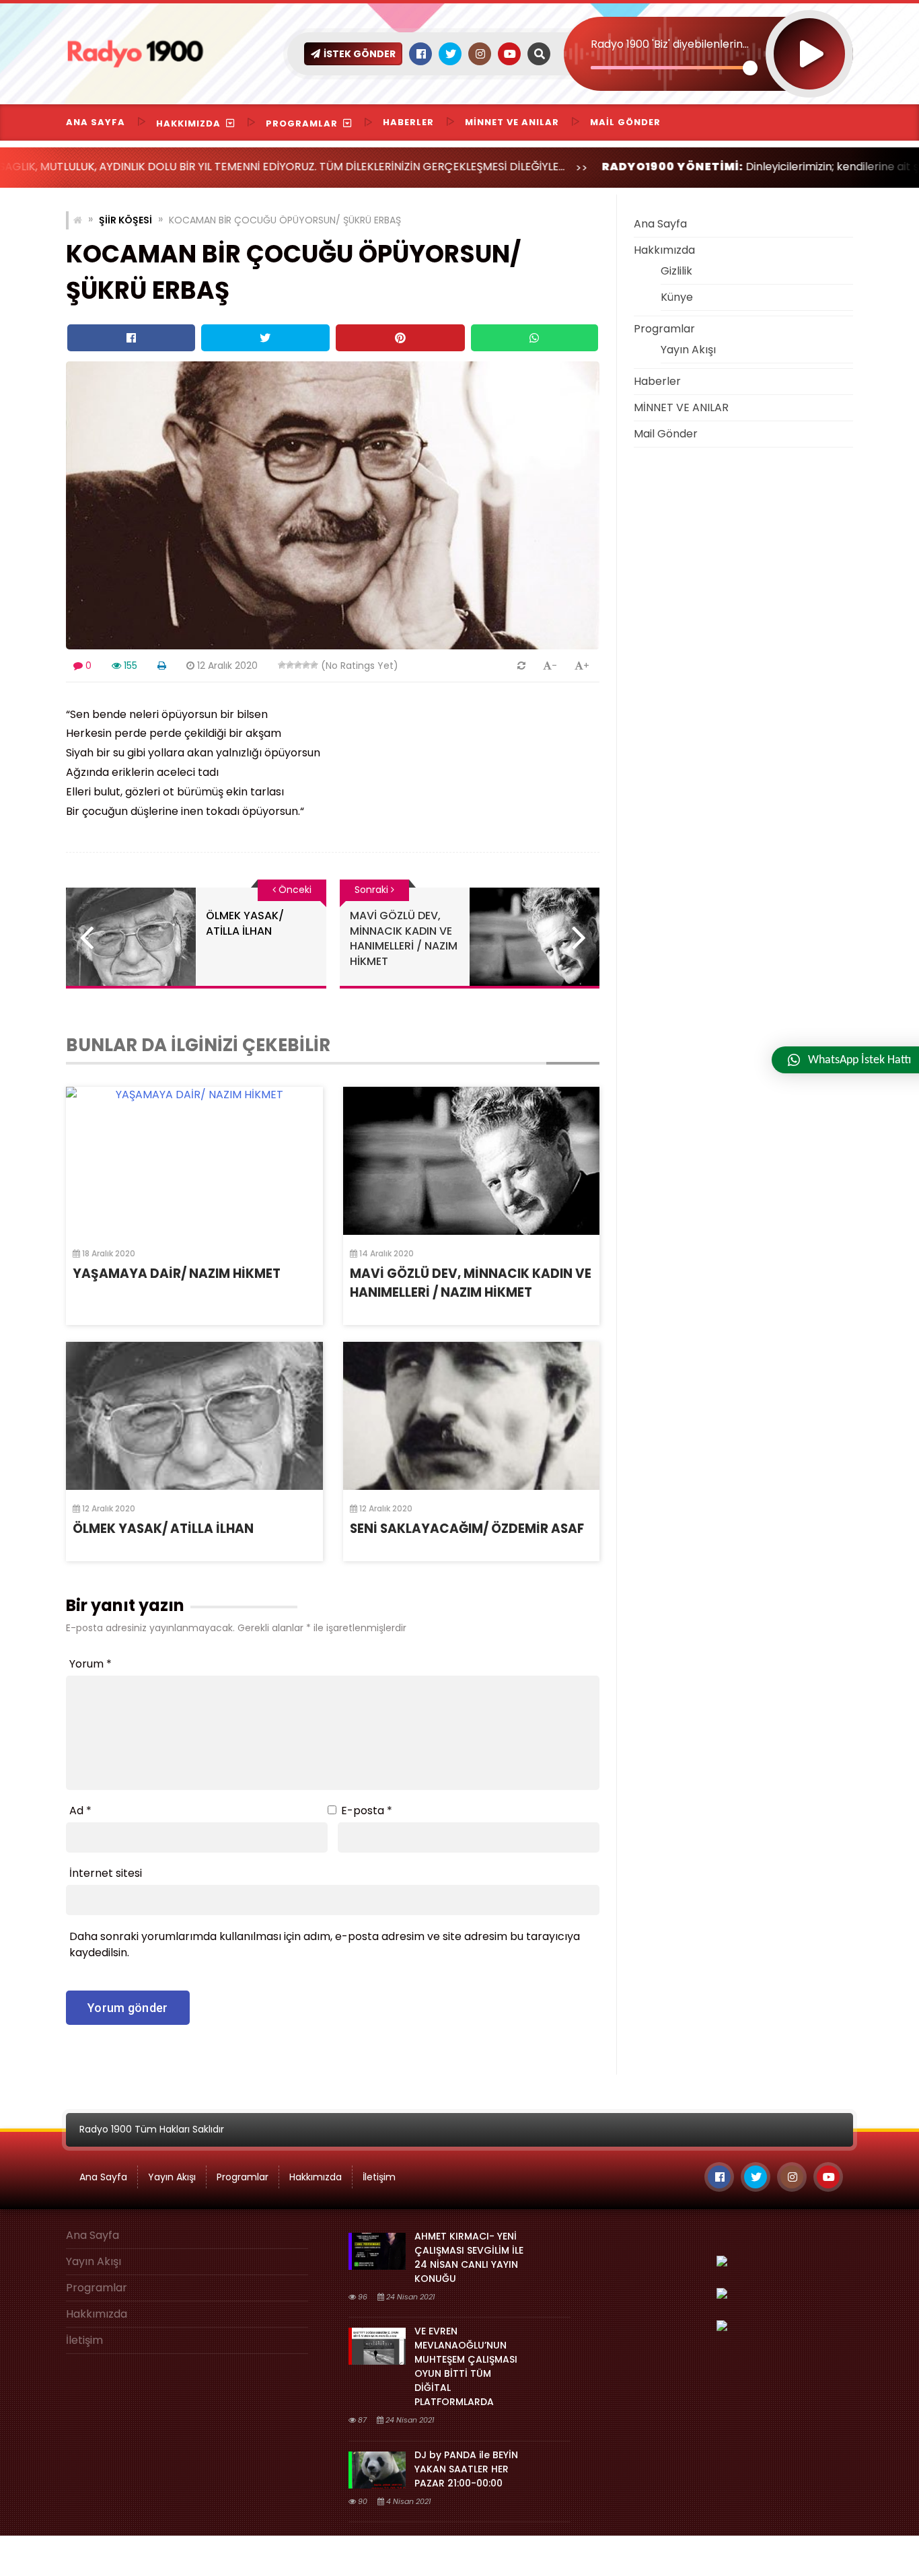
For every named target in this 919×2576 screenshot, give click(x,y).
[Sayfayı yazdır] (162, 666)
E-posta (367, 1811)
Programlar (302, 123)
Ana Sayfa (96, 122)
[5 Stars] (314, 665)
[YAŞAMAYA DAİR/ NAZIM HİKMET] (194, 1161)
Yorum (90, 1664)
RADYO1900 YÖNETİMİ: (582, 167)
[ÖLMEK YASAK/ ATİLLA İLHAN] (194, 1416)
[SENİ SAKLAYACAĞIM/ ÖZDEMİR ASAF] (472, 1416)
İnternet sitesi (106, 1873)
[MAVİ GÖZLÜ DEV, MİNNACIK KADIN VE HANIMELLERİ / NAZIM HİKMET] (472, 1161)
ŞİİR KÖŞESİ (125, 220)
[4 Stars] (306, 665)
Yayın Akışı (688, 350)
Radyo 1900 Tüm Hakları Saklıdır (152, 2129)
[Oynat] (809, 36)
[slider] (670, 68)
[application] (708, 30)
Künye (677, 297)
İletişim (379, 2177)
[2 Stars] (290, 665)
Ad (80, 1811)
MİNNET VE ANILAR (512, 122)
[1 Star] (282, 665)
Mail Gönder (625, 122)
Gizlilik (676, 271)
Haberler (408, 122)
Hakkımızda (188, 123)
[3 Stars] (298, 665)
